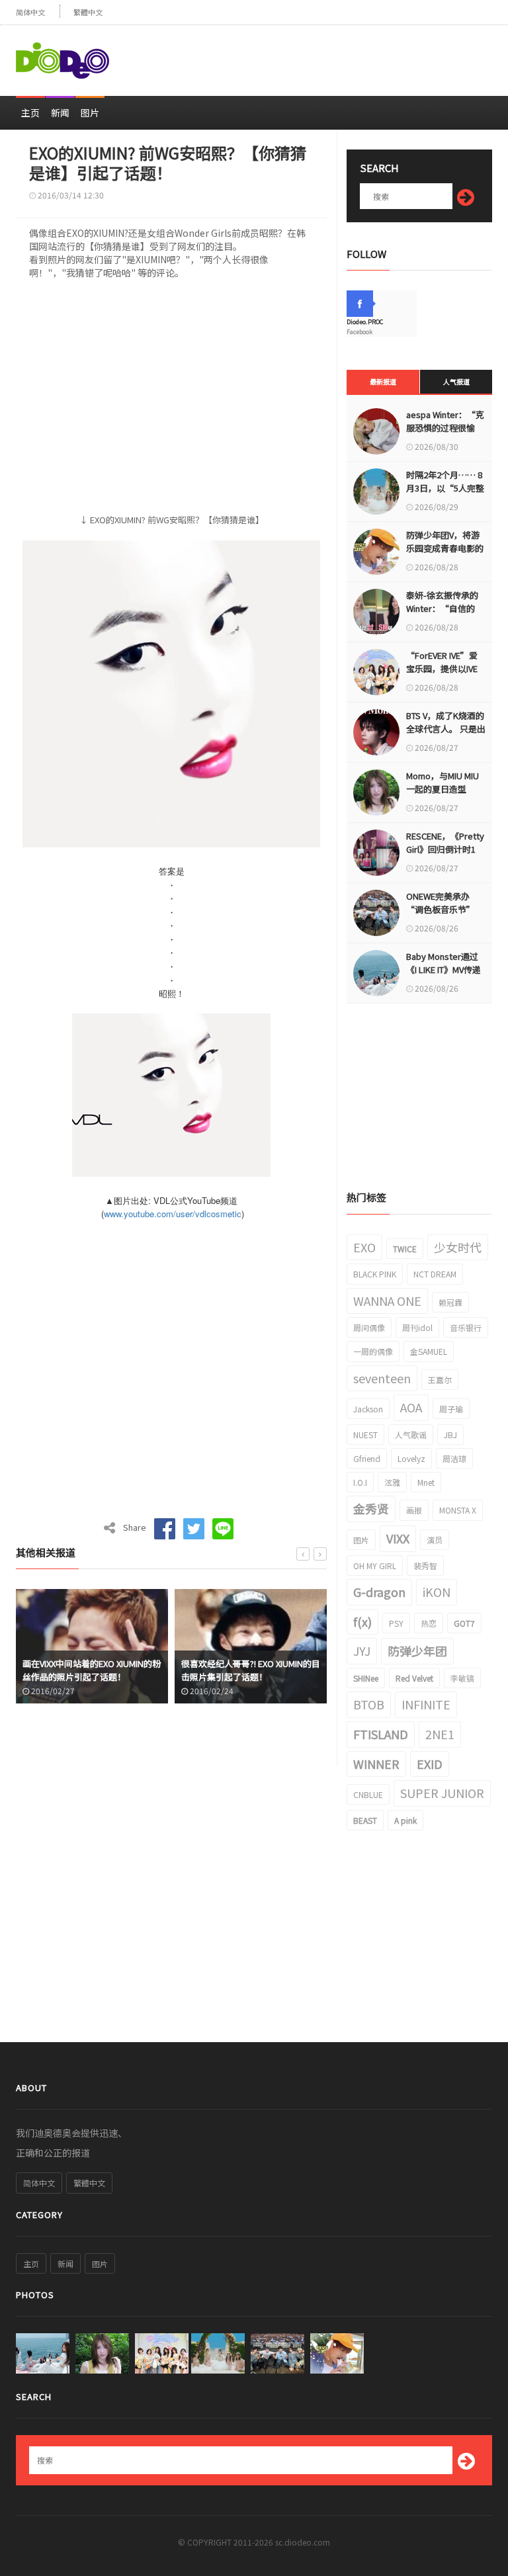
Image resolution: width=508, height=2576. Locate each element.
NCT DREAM (435, 1274)
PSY (396, 1623)
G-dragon (379, 1592)
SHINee (366, 1678)
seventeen (382, 1378)
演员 (435, 1540)
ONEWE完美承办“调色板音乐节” (441, 903)
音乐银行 (466, 1327)
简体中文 (30, 12)
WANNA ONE (387, 1301)
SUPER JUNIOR (442, 1793)
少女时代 (458, 1247)
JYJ (362, 1651)
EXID (430, 1764)
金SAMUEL (429, 1351)
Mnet (426, 1482)
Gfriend (367, 1458)
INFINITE (426, 1704)
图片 (90, 112)
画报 (414, 1510)
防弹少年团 (417, 1651)
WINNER (376, 1764)
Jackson (368, 1409)
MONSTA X (458, 1510)
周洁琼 (454, 1458)
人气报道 (456, 381)
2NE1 (440, 1734)
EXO (364, 1247)
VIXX (398, 1538)
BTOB (369, 1704)
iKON (437, 1592)
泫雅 (392, 1482)
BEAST (365, 1820)
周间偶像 (369, 1327)
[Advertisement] (337, 55)
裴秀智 (425, 1566)
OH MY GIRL (375, 1566)
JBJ (450, 1435)
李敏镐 (462, 1678)
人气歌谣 (411, 1435)
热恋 (429, 1623)
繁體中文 (88, 12)
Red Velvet (414, 1678)
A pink (405, 1820)
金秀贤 (371, 1508)
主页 (30, 112)
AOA (411, 1407)
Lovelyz (411, 1458)
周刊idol (417, 1327)
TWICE (405, 1249)
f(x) (362, 1621)
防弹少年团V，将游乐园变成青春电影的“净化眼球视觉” (445, 548)
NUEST (365, 1435)
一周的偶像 (373, 1351)
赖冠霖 (450, 1302)
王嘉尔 (440, 1380)
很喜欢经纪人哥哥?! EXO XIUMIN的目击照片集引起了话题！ (92, 1670)
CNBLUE (368, 1794)
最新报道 (383, 381)
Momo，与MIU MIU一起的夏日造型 (443, 782)
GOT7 (464, 1623)
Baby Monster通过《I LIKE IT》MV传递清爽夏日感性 (444, 969)
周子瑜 (451, 1409)
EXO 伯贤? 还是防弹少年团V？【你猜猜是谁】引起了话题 (247, 1670)
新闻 (60, 112)
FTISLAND (381, 1734)
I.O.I (360, 1482)
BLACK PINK (375, 1274)
